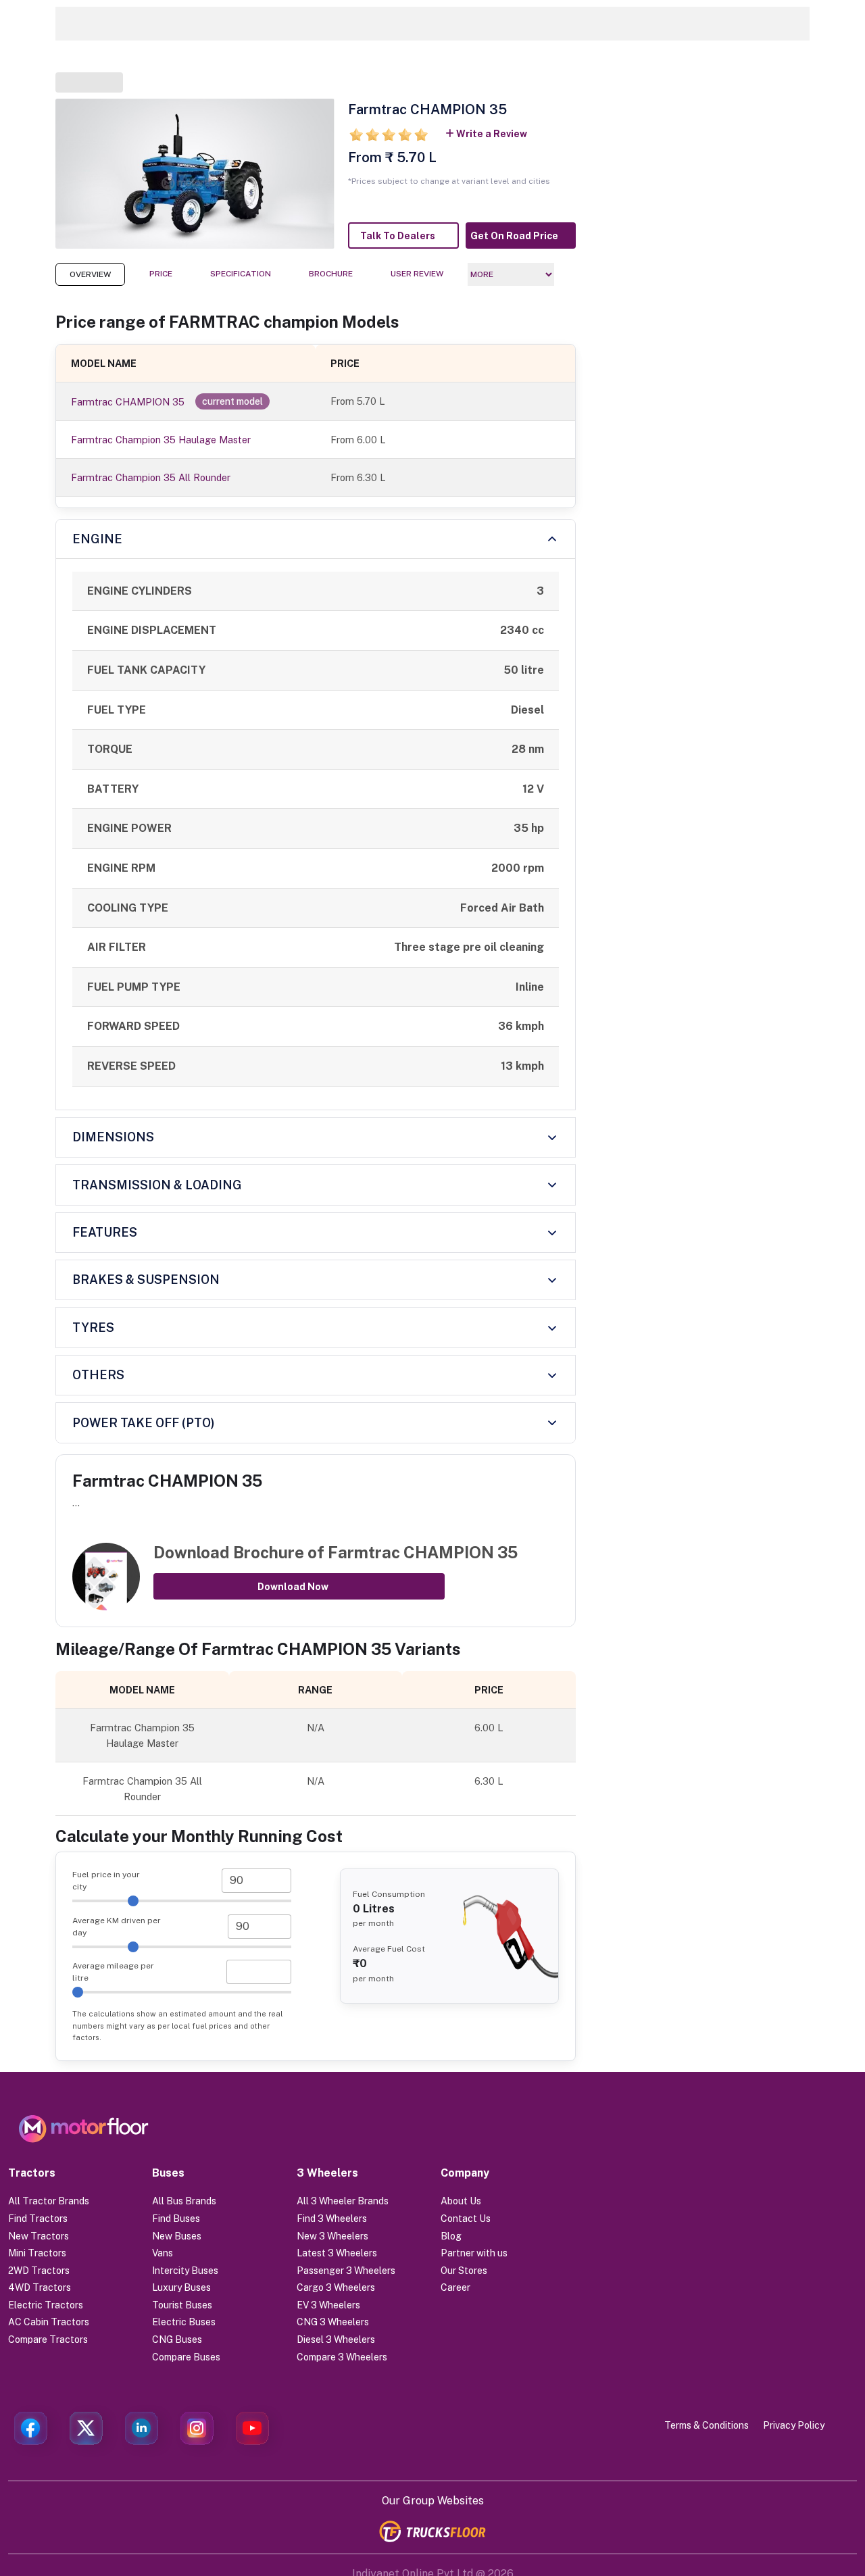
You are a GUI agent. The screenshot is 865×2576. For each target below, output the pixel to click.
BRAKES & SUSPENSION (146, 1280)
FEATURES (105, 1232)
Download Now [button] (293, 1587)
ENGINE (97, 539)
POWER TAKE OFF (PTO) (144, 1423)
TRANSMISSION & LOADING (157, 1185)
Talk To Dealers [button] (398, 236)
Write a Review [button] (492, 134)
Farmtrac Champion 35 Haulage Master (161, 440)
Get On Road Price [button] (514, 236)
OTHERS (98, 1375)
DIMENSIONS (113, 1137)
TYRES (93, 1328)
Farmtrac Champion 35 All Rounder (151, 477)
